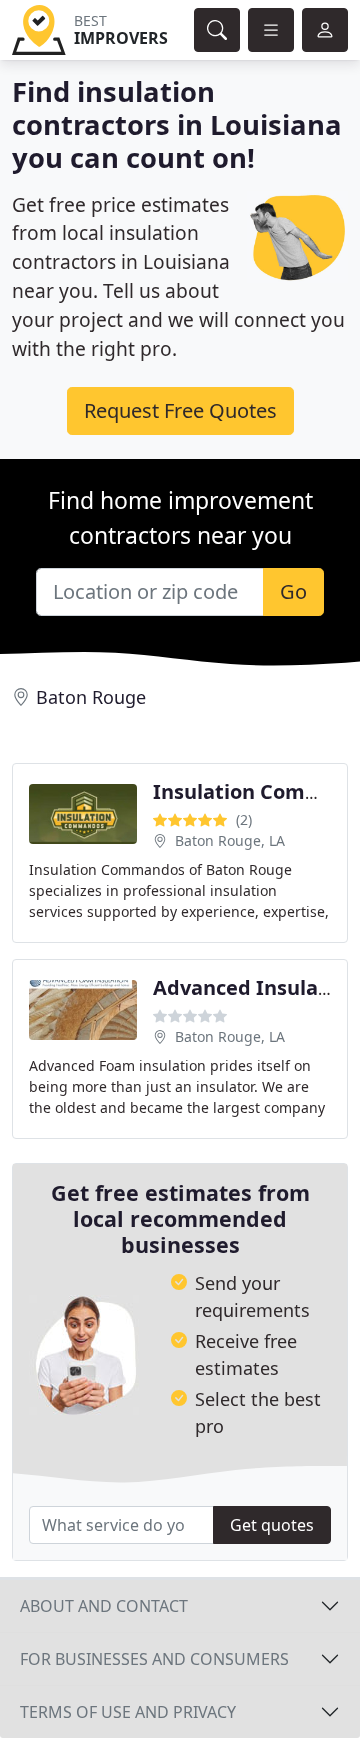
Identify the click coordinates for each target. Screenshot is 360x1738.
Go (293, 591)
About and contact (104, 1606)
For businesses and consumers (154, 1659)
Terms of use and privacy (128, 1712)
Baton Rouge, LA (230, 840)
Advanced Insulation (255, 987)
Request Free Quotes (180, 410)
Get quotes (272, 1525)
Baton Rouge (91, 697)
